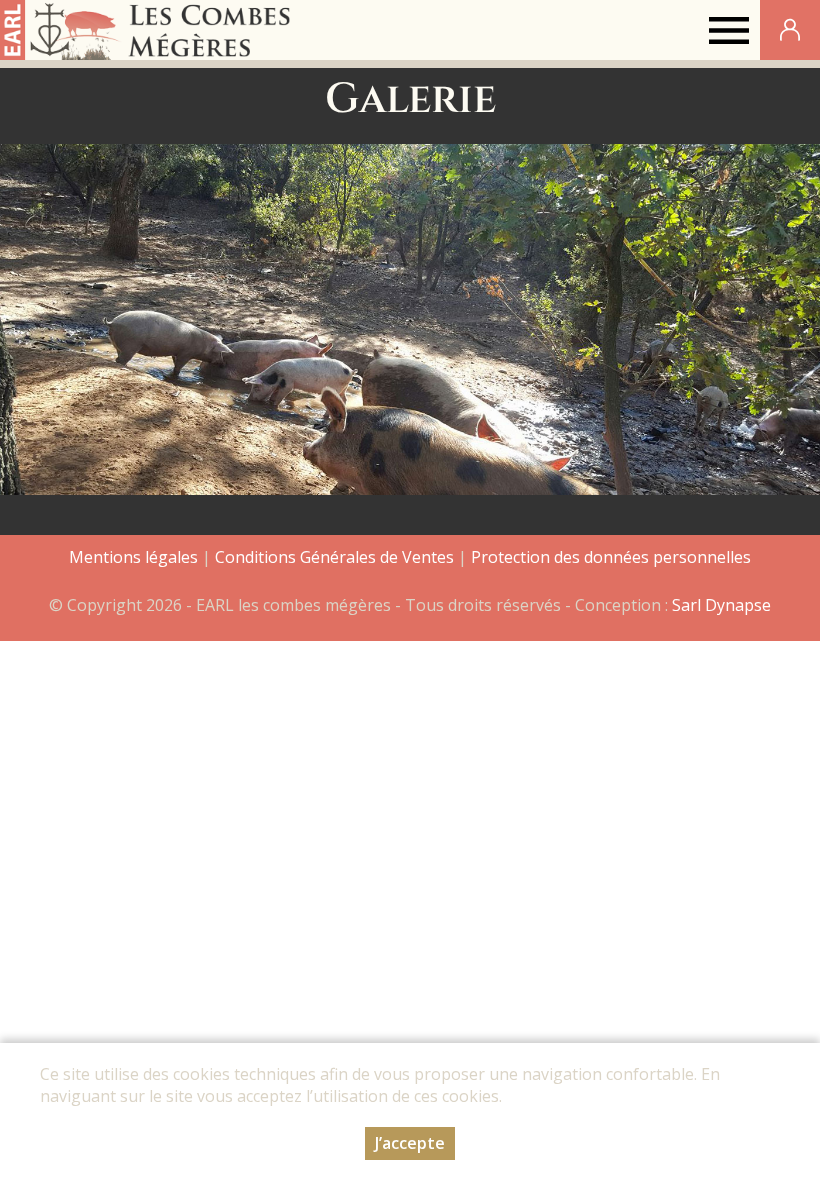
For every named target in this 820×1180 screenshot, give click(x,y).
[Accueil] (148, 30)
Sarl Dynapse (721, 605)
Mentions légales (133, 557)
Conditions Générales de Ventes (336, 557)
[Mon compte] (790, 30)
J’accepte (410, 1143)
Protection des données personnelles (611, 557)
